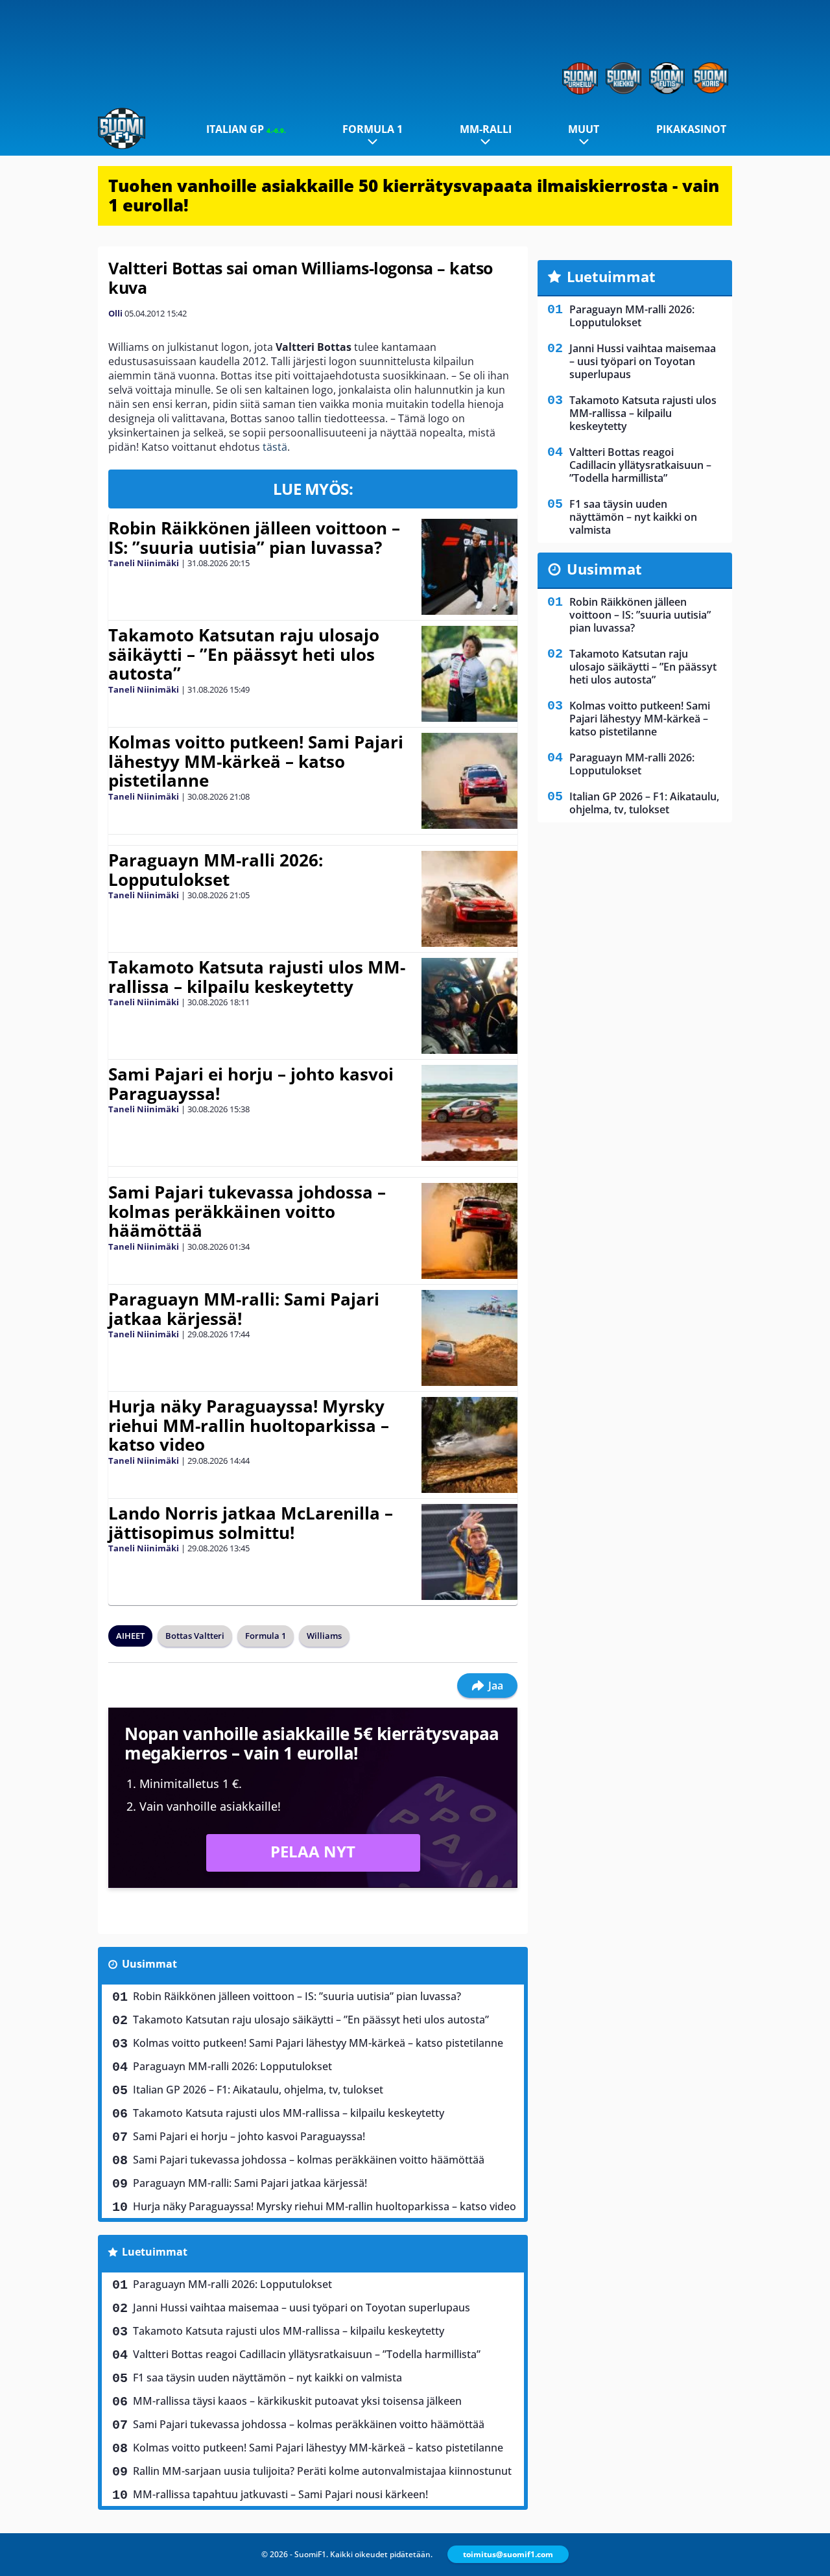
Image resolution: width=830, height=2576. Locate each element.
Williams (324, 1636)
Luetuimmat (155, 2252)
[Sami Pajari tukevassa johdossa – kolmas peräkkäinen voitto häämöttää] (469, 1231)
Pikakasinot (691, 129)
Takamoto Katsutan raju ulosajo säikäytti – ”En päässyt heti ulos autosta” (244, 654)
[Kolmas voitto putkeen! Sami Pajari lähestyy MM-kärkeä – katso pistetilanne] (469, 781)
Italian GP (246, 129)
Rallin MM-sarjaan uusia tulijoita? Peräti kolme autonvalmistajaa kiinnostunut (322, 2471)
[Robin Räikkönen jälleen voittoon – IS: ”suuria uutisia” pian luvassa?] (469, 567)
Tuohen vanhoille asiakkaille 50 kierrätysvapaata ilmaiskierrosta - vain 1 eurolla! (414, 195)
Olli (115, 313)
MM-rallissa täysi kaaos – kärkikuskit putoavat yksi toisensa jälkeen (297, 2401)
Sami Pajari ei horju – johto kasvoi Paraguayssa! (251, 1084)
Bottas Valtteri (195, 1636)
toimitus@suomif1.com (508, 2554)
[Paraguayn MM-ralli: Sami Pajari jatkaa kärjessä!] (469, 1338)
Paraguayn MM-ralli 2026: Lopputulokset (216, 870)
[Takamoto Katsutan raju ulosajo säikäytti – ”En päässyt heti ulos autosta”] (469, 674)
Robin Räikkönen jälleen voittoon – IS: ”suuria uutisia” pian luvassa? (254, 538)
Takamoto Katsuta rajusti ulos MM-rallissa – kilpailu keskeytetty (257, 977)
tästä (275, 447)
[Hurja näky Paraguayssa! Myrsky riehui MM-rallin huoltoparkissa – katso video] (469, 1445)
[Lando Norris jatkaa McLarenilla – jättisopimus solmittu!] (469, 1552)
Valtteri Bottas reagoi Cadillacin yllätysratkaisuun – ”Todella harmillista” (307, 2354)
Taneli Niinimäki (144, 563)
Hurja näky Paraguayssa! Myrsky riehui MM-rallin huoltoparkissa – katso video (249, 1425)
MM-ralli (486, 129)
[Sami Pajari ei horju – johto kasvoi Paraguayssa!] (469, 1113)
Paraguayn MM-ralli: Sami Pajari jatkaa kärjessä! (244, 1309)
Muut (584, 129)
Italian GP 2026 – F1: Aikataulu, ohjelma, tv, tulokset (258, 2090)
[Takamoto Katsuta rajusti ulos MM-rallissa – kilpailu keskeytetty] (469, 1006)
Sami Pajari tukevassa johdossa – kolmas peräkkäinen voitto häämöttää (247, 1211)
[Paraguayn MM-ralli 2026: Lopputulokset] (469, 899)
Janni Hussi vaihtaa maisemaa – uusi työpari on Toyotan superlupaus (302, 2308)
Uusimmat (149, 1964)
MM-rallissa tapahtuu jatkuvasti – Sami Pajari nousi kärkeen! (280, 2494)
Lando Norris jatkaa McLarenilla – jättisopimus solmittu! (251, 1523)
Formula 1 (373, 129)
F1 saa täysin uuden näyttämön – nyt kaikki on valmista (267, 2378)
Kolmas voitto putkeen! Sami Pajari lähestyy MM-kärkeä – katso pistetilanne (256, 761)
